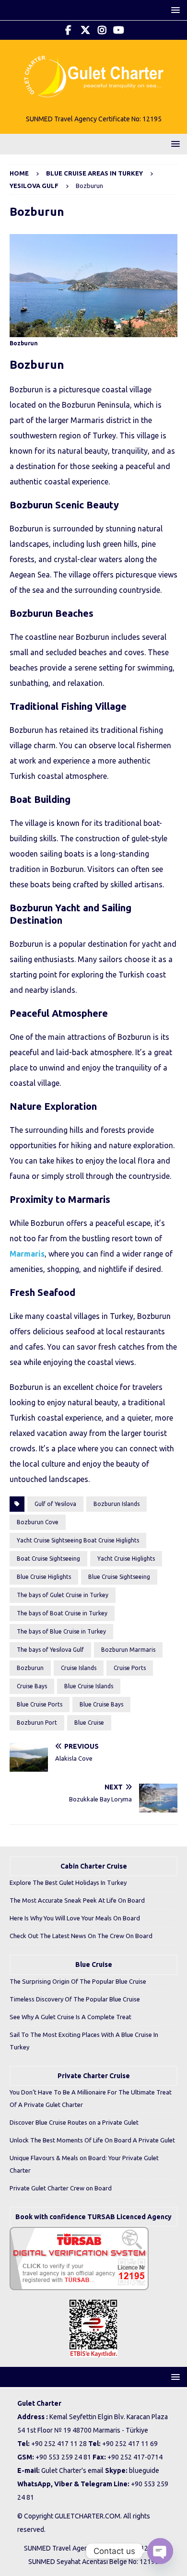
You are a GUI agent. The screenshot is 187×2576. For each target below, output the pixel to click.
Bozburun (30, 1668)
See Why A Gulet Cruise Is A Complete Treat (70, 2017)
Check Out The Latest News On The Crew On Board (81, 1936)
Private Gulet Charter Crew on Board (61, 2188)
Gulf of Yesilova (55, 1504)
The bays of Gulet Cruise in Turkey (63, 1595)
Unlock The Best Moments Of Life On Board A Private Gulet (92, 2140)
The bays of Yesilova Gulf (50, 1650)
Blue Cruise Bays (101, 1704)
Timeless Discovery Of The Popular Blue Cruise (75, 1999)
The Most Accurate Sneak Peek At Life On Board (77, 1900)
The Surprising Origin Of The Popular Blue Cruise (78, 1981)
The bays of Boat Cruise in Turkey (62, 1613)
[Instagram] (102, 30)
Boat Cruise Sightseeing (48, 1559)
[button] (174, 10)
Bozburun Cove (38, 1522)
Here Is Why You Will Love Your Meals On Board (75, 1918)
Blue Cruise (89, 1723)
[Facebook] (68, 30)
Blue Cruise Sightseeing (119, 1577)
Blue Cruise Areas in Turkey (94, 173)
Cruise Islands (79, 1668)
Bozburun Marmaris (128, 1650)
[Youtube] (119, 30)
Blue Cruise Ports (40, 1704)
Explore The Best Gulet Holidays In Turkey (68, 1882)
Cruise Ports (130, 1668)
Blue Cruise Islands (89, 1686)
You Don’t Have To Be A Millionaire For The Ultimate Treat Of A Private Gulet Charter (91, 2098)
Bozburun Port (37, 1723)
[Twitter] (85, 30)
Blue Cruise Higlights (44, 1577)
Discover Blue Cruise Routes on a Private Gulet (74, 2122)
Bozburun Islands (117, 1504)
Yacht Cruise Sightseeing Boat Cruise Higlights (78, 1540)
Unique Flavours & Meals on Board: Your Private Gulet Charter (84, 2164)
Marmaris (27, 1254)
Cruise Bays (32, 1686)
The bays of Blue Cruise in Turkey (61, 1631)
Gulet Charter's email (72, 2470)
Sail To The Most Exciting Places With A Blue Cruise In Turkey (84, 2041)
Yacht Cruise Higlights (126, 1559)
